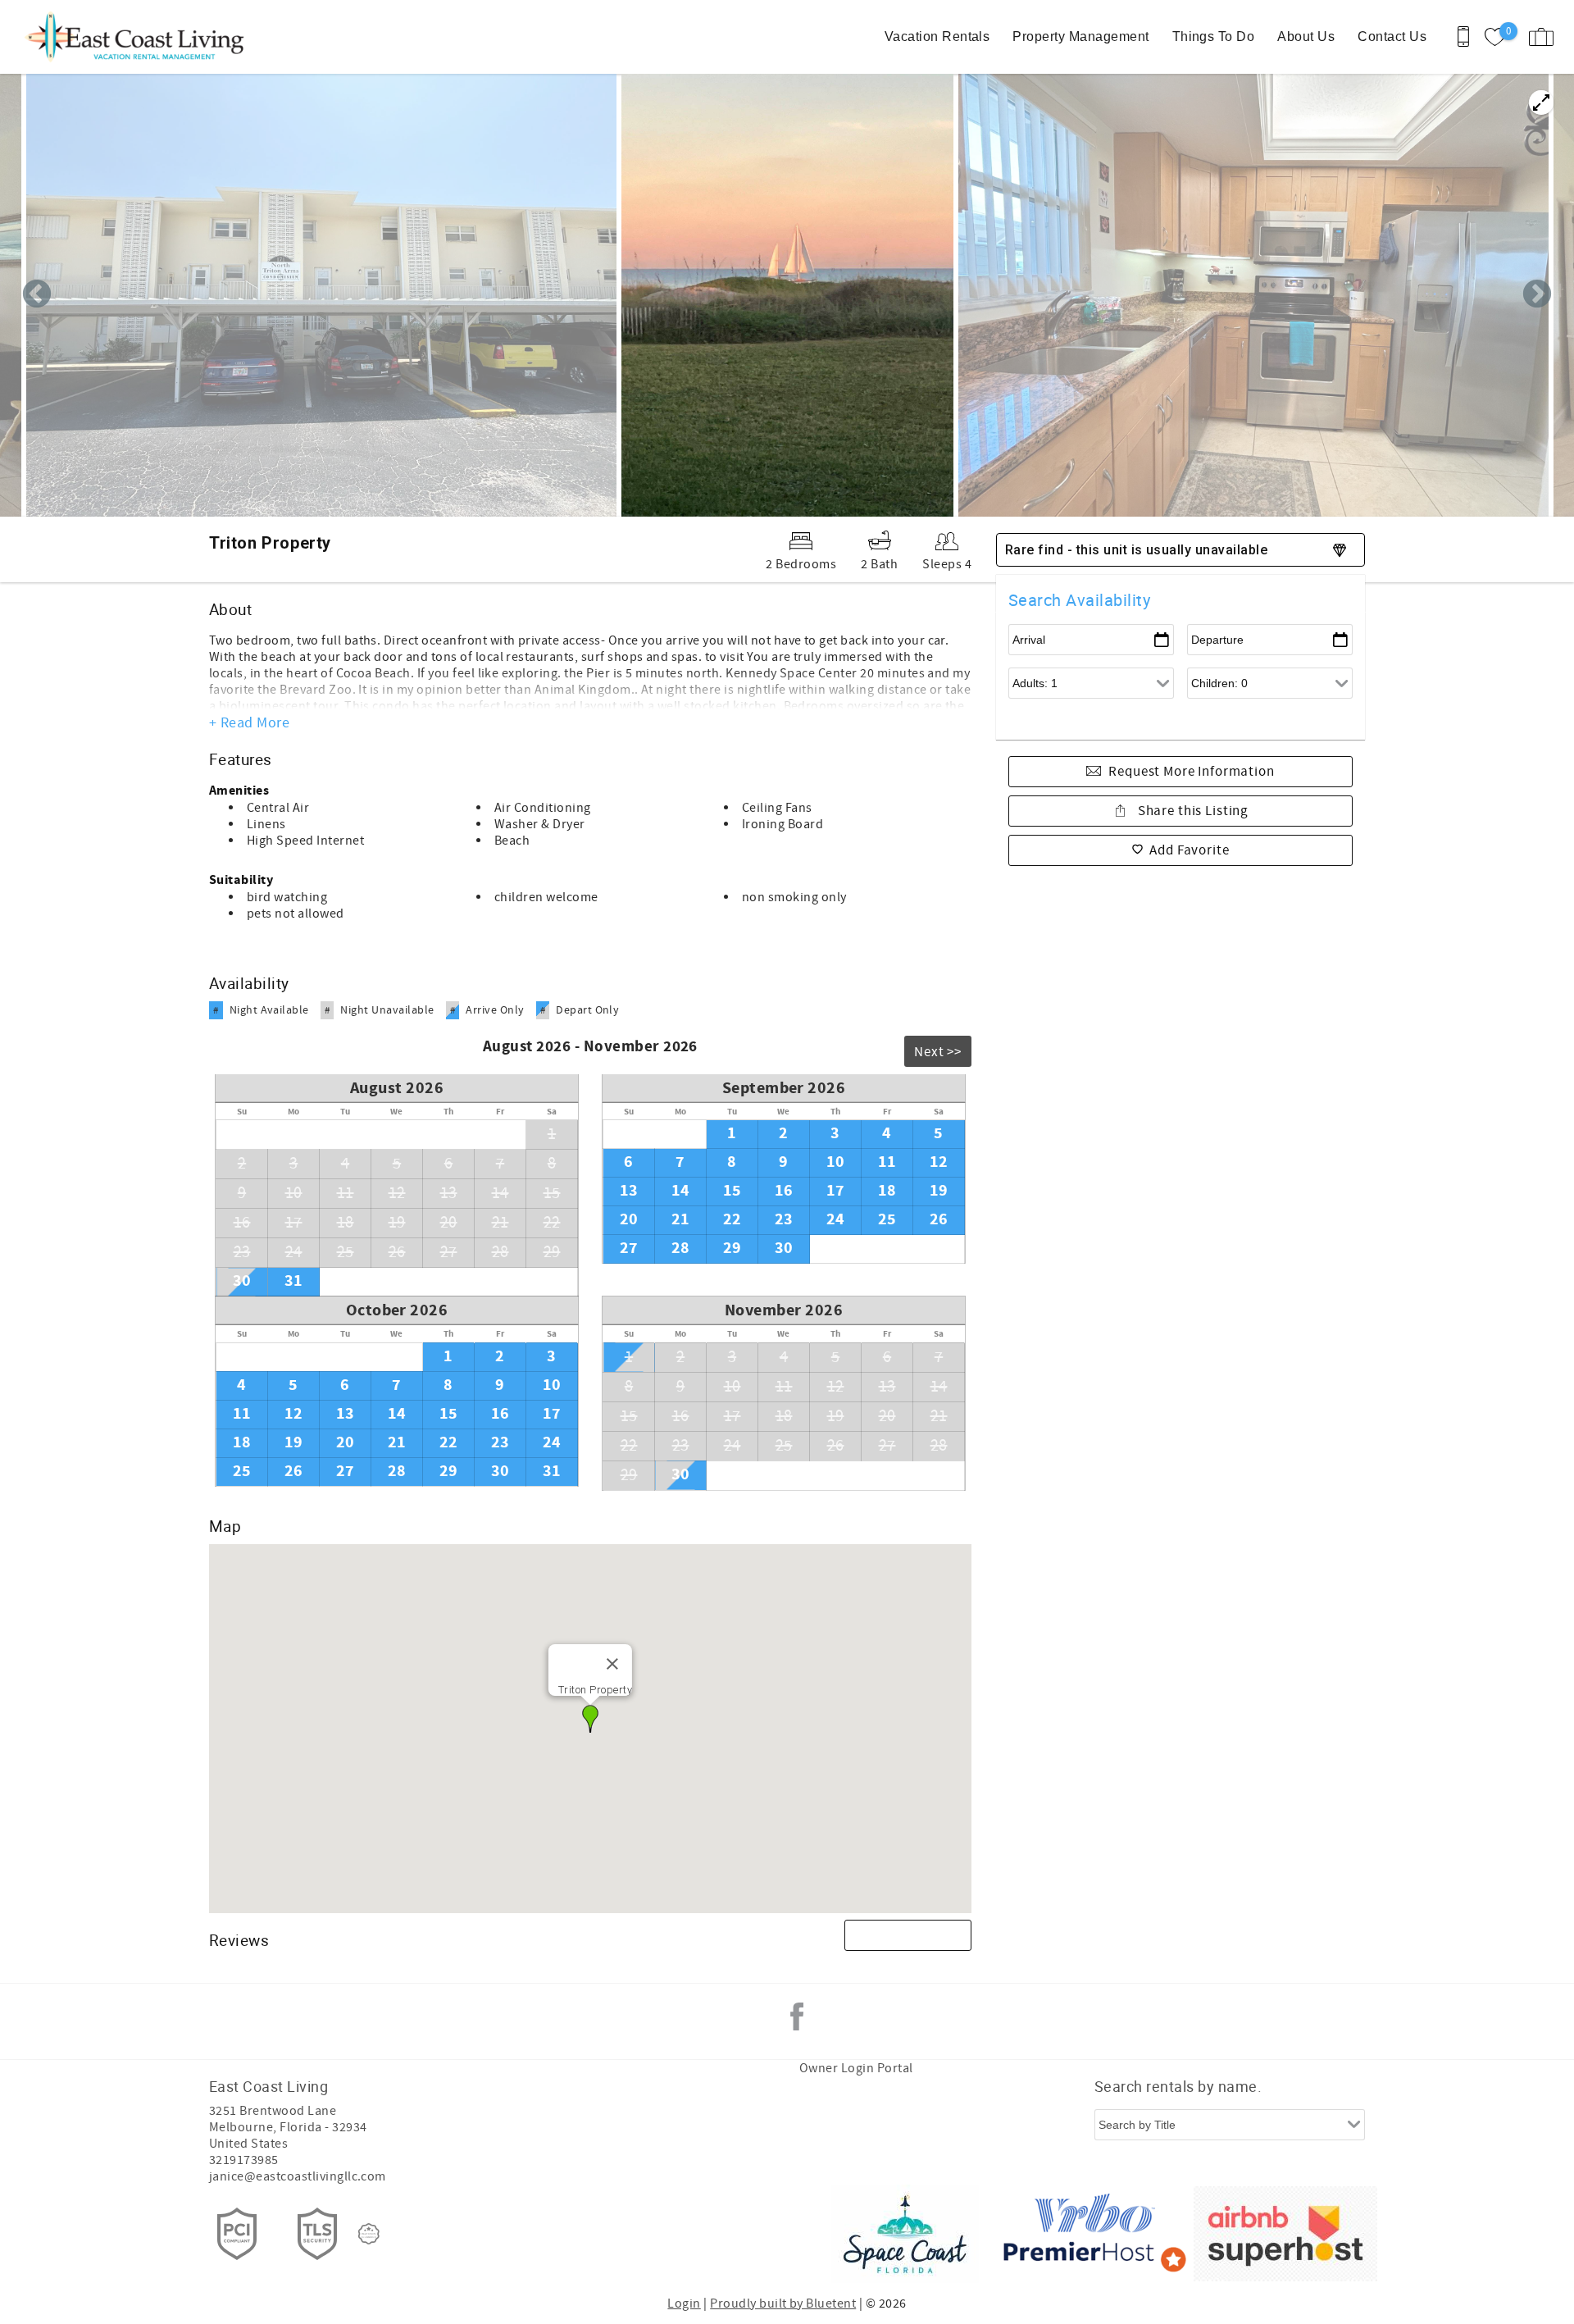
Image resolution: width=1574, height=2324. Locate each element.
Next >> (938, 1052)
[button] (590, 1719)
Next (1537, 295)
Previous (37, 295)
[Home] (125, 37)
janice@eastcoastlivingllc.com (298, 2176)
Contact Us (1392, 36)
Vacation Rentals (937, 36)
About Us (1306, 36)
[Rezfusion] (369, 2234)
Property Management (1080, 36)
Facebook (797, 2016)
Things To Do (1214, 36)
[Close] (612, 1664)
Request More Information (1191, 772)
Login (684, 2303)
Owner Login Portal (856, 2068)
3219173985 (244, 2160)
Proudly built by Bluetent (783, 2303)
